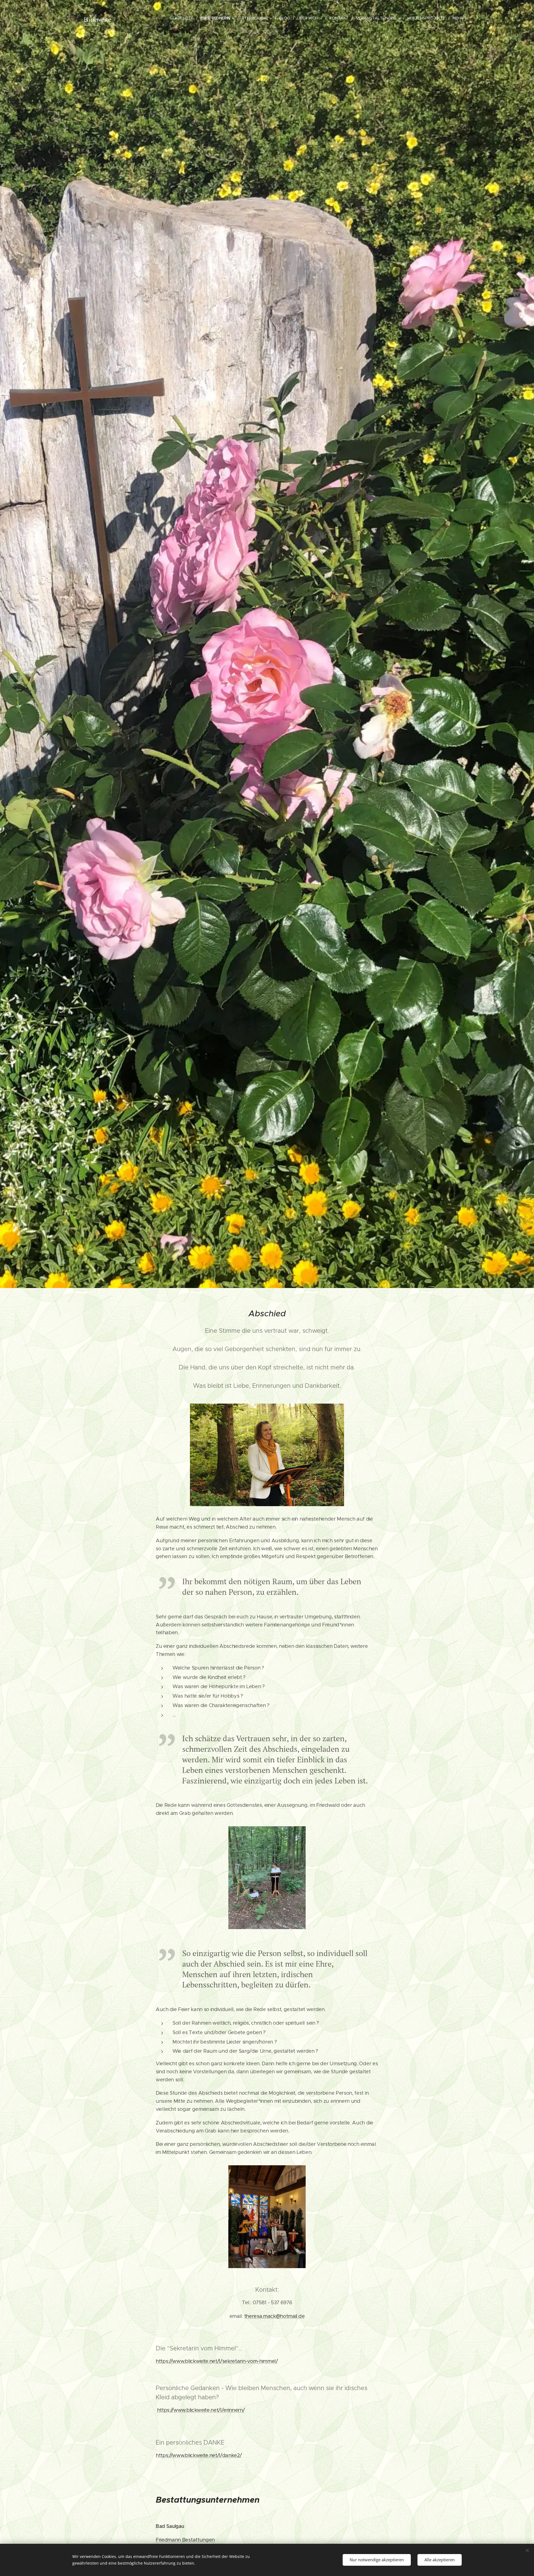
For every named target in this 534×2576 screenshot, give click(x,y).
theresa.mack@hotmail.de (275, 2316)
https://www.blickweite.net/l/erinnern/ (201, 2410)
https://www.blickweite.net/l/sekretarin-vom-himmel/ (217, 2361)
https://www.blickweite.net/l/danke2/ (199, 2455)
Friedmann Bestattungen (185, 2540)
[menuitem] (183, 18)
